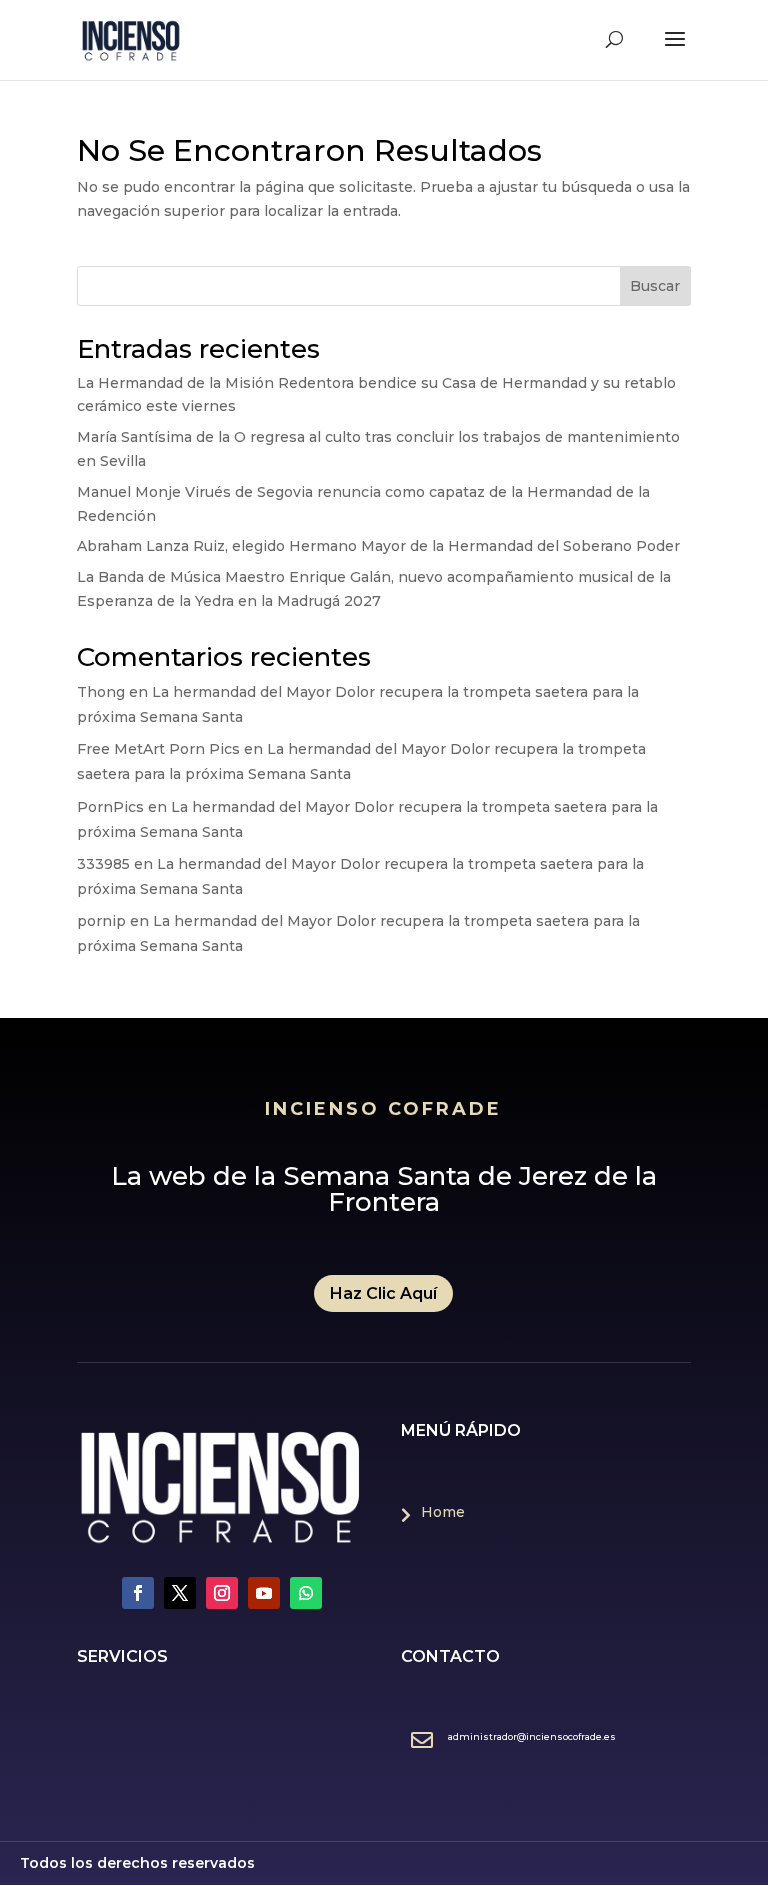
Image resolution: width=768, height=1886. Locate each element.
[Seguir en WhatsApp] (306, 1593)
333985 (103, 864)
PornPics (110, 807)
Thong (101, 692)
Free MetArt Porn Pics (158, 749)
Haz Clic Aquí (383, 1293)
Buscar (655, 286)
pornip (101, 921)
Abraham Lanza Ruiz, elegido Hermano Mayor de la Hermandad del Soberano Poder (378, 546)
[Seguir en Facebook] (138, 1593)
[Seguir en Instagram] (222, 1593)
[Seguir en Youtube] (264, 1593)
